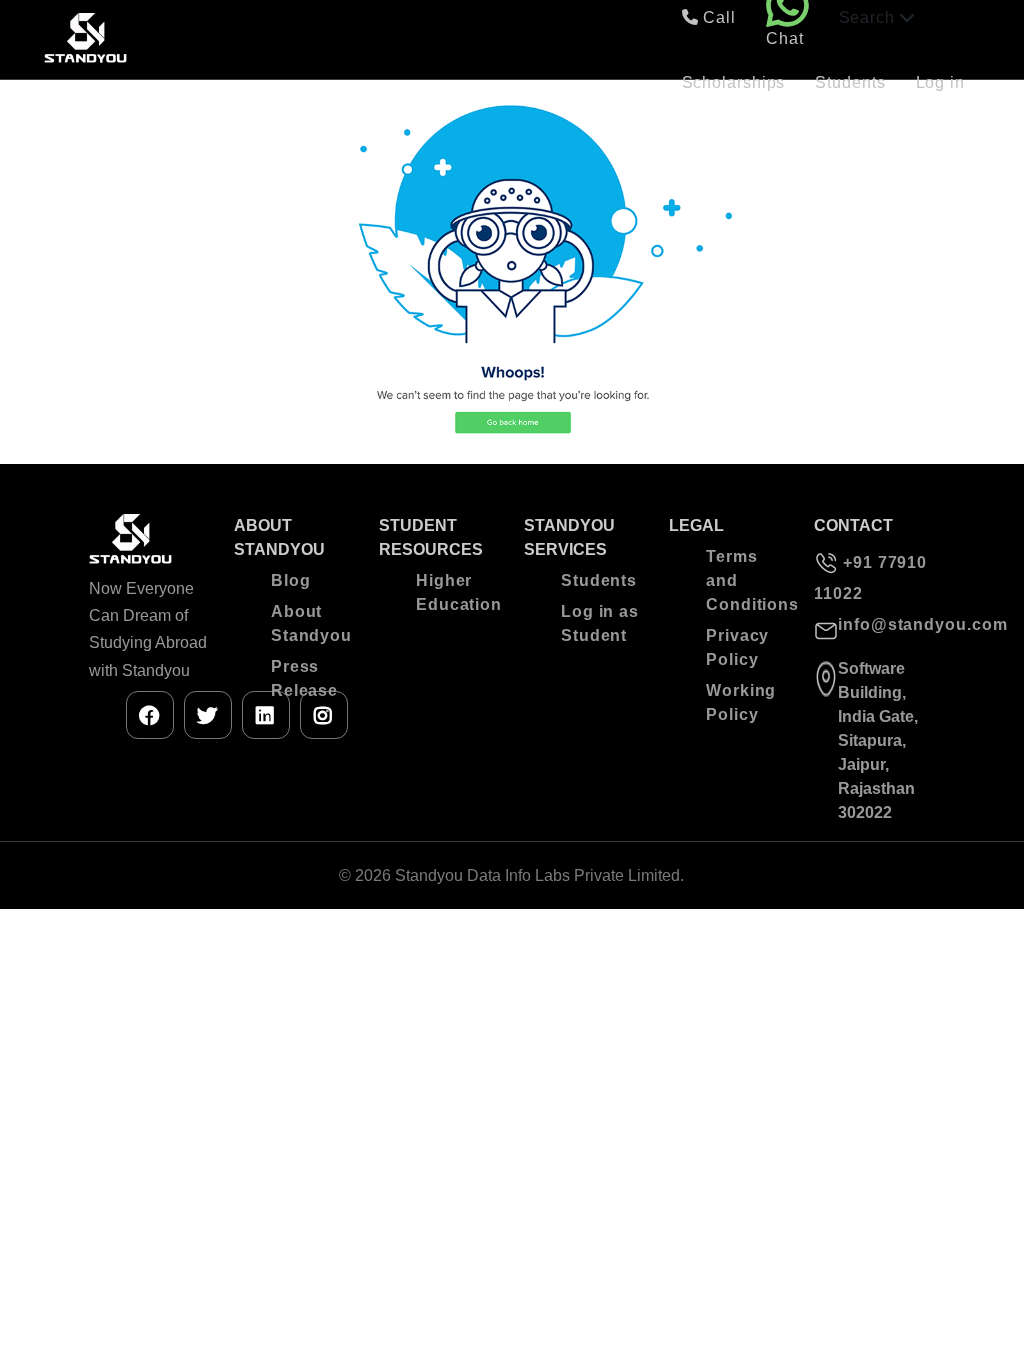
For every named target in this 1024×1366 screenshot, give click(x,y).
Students (850, 82)
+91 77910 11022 (870, 578)
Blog (291, 580)
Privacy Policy (737, 647)
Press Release (304, 678)
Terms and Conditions (745, 580)
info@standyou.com (886, 624)
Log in (940, 82)
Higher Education (455, 592)
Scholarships (734, 82)
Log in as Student (600, 623)
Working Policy (741, 702)
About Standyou (310, 623)
